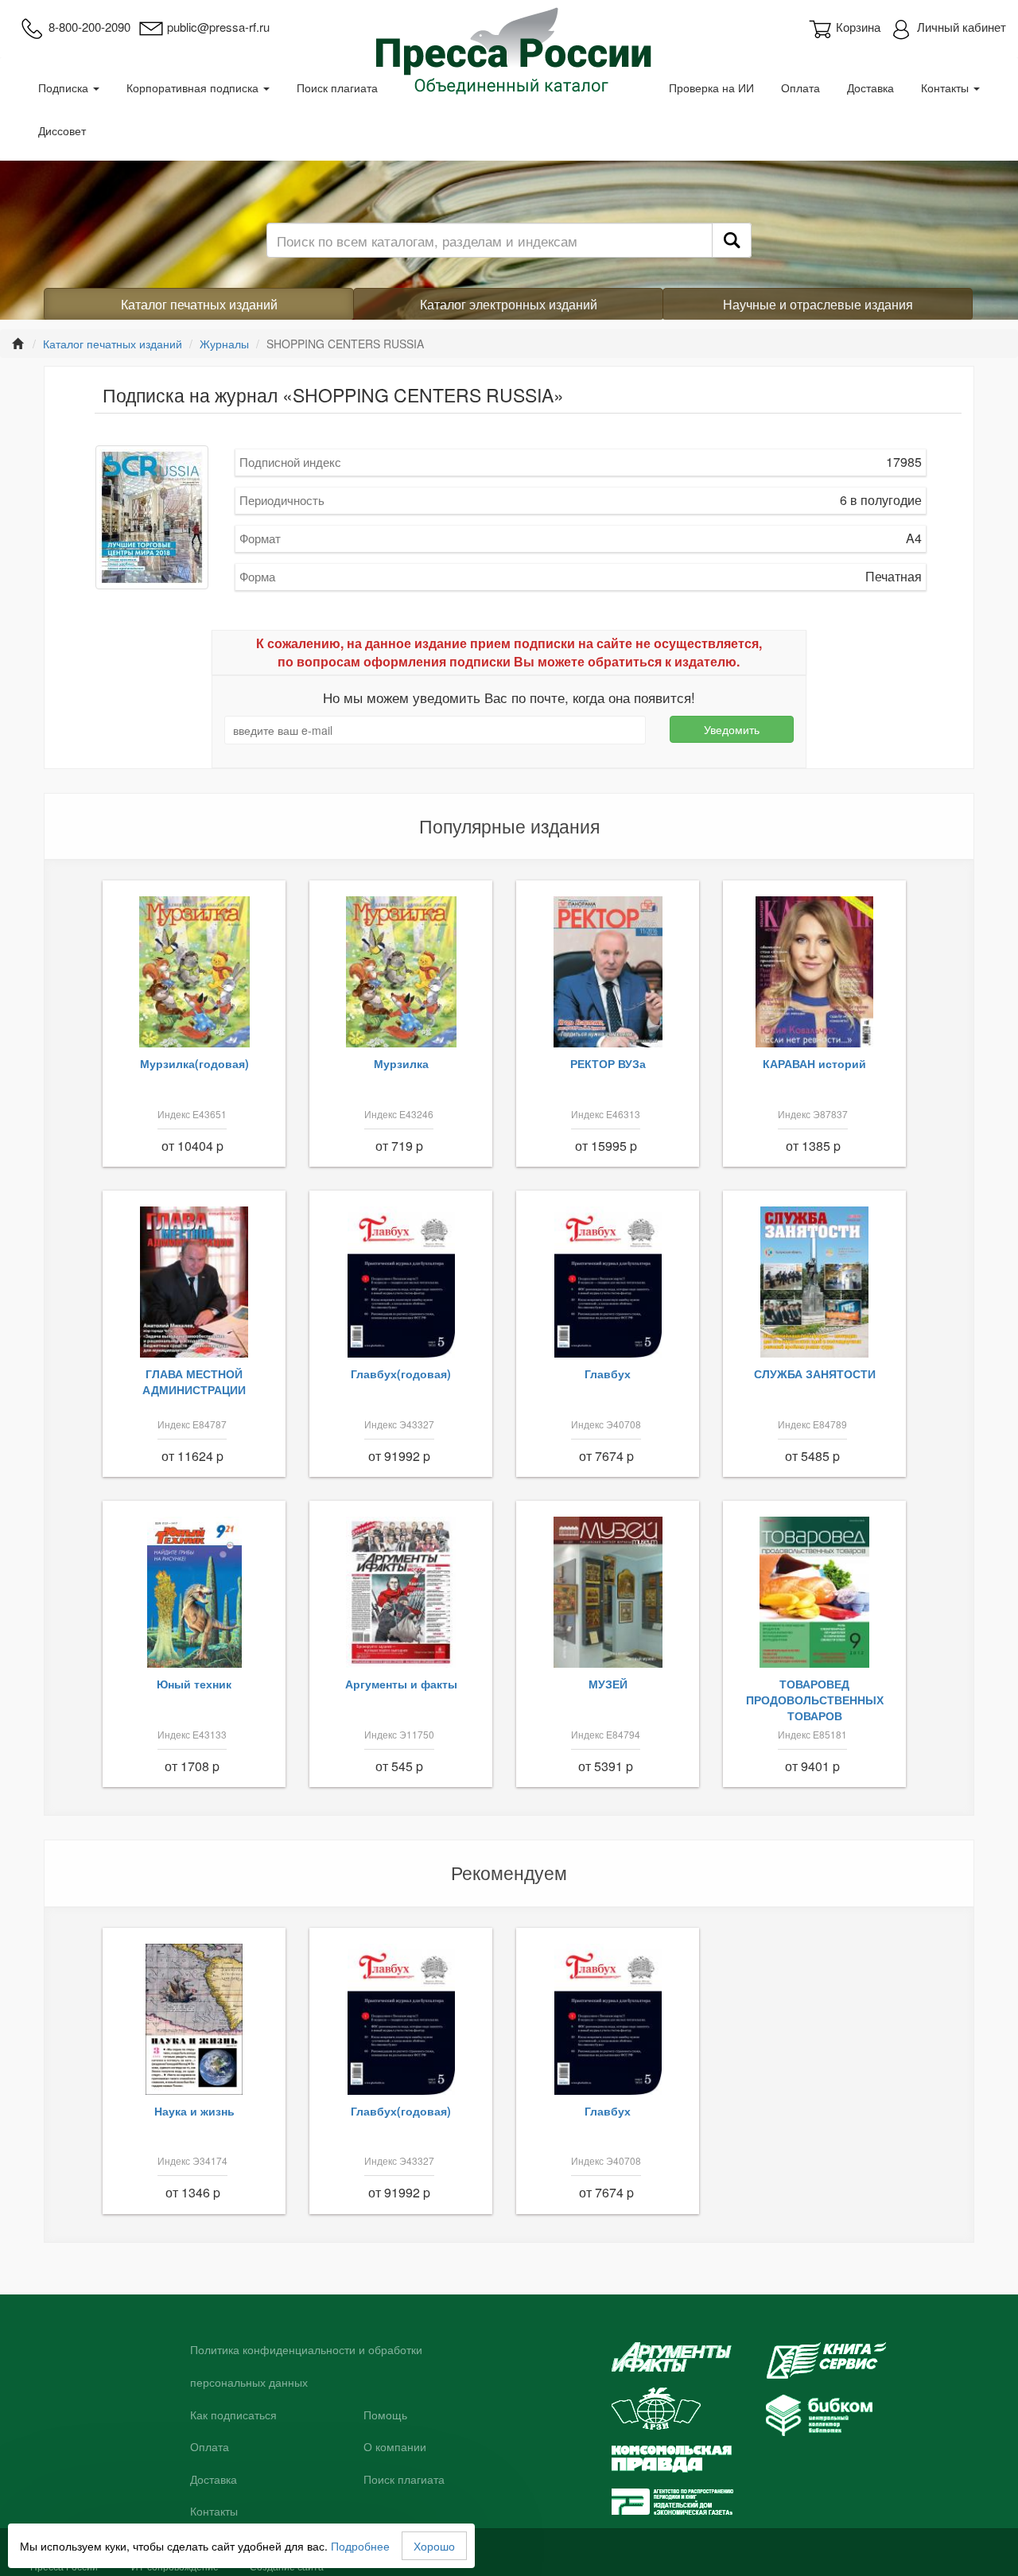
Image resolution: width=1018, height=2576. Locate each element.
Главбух (608, 1373)
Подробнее (360, 2546)
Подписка (65, 87)
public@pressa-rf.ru (218, 27)
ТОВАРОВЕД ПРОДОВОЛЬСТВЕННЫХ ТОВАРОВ (815, 1700)
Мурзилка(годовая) (194, 1063)
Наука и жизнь (194, 2111)
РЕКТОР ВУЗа (608, 1063)
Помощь (385, 2415)
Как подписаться (233, 2415)
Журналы (224, 344)
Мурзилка (401, 1063)
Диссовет (62, 130)
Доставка (870, 87)
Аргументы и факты (401, 1684)
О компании (395, 2447)
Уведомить (732, 729)
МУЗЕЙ (608, 1684)
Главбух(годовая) (401, 1373)
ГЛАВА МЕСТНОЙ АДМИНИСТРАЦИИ (194, 1381)
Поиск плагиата (337, 87)
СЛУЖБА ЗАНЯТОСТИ (815, 1373)
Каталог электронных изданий (509, 304)
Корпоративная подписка (194, 87)
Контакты (946, 87)
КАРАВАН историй (814, 1063)
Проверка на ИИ (711, 87)
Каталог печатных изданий (199, 304)
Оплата (800, 87)
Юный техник (194, 1684)
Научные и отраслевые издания (818, 304)
